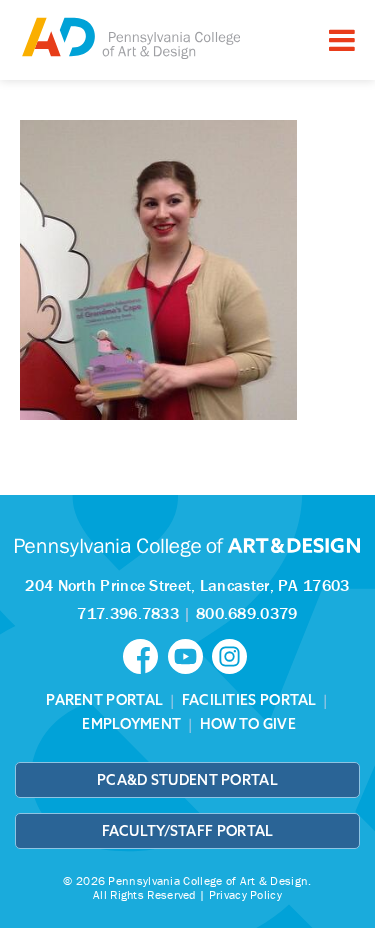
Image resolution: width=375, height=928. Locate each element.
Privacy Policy (245, 894)
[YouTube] (190, 655)
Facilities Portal (249, 700)
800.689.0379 (247, 613)
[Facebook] (145, 655)
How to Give (248, 724)
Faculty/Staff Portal (188, 831)
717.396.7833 (128, 613)
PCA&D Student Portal (187, 780)
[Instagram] (232, 655)
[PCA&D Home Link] (130, 37)
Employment (131, 724)
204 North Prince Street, (187, 585)
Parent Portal (104, 700)
